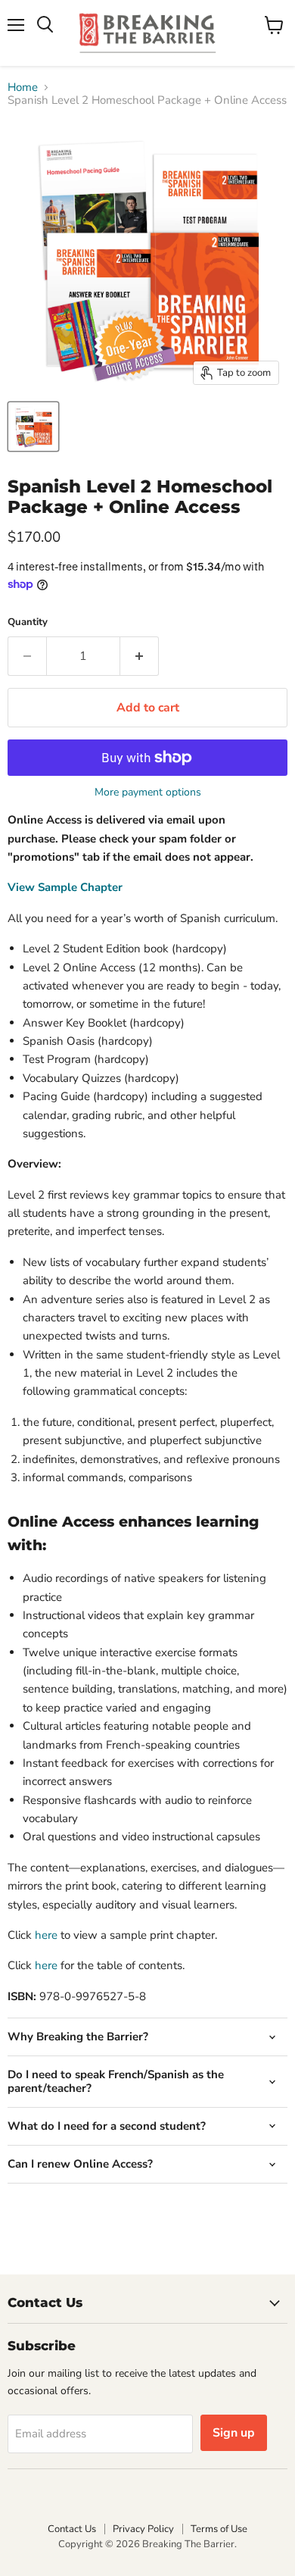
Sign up (234, 2433)
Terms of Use (219, 2529)
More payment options (148, 792)
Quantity (28, 622)
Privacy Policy (143, 2529)
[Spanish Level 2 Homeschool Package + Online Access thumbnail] (33, 427)
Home (23, 88)
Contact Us (72, 2529)
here (46, 1935)
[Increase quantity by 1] (140, 656)
